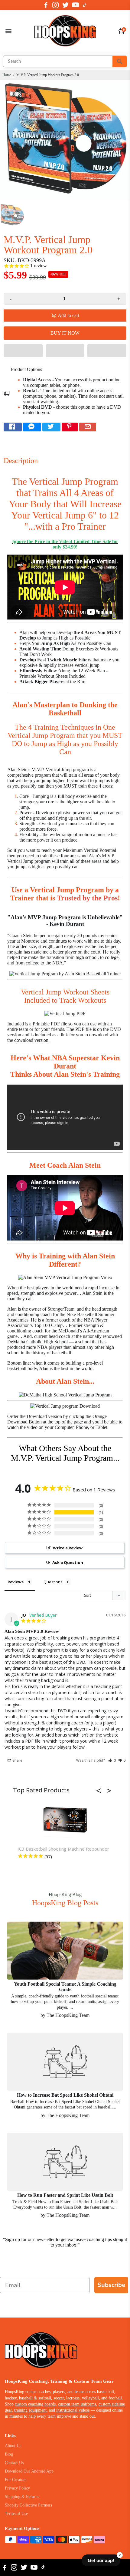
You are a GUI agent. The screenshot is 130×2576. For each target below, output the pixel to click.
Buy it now (65, 333)
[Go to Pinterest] (70, 427)
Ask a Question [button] (68, 1562)
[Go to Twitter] (65, 5)
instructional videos (73, 2410)
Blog (9, 2454)
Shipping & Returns (22, 2497)
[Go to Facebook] (46, 5)
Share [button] (17, 1760)
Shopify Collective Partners (28, 2505)
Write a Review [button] (68, 1548)
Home (7, 75)
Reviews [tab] (16, 1582)
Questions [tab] (53, 1582)
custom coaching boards (35, 2404)
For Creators (16, 2480)
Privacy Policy (17, 2488)
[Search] (120, 61)
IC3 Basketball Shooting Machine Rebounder (63, 1849)
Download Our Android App (29, 2471)
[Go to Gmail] (88, 427)
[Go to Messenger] (32, 427)
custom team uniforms (77, 2404)
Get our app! (101, 2560)
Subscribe (111, 2285)
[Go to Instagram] (55, 5)
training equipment (30, 2410)
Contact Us (14, 2463)
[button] (23, 351)
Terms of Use (16, 2514)
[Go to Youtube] (75, 5)
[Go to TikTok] (85, 5)
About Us (13, 2446)
